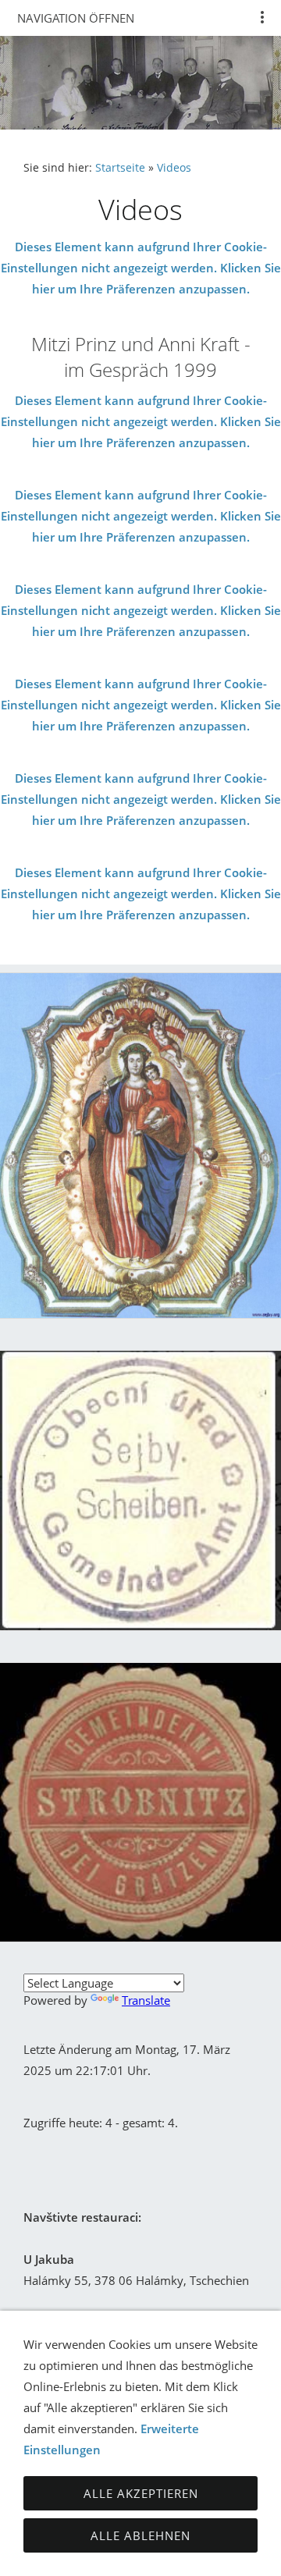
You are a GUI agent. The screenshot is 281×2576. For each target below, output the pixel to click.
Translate (146, 2000)
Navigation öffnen (76, 18)
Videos (174, 168)
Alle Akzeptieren (141, 2493)
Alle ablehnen (140, 2535)
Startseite (120, 168)
